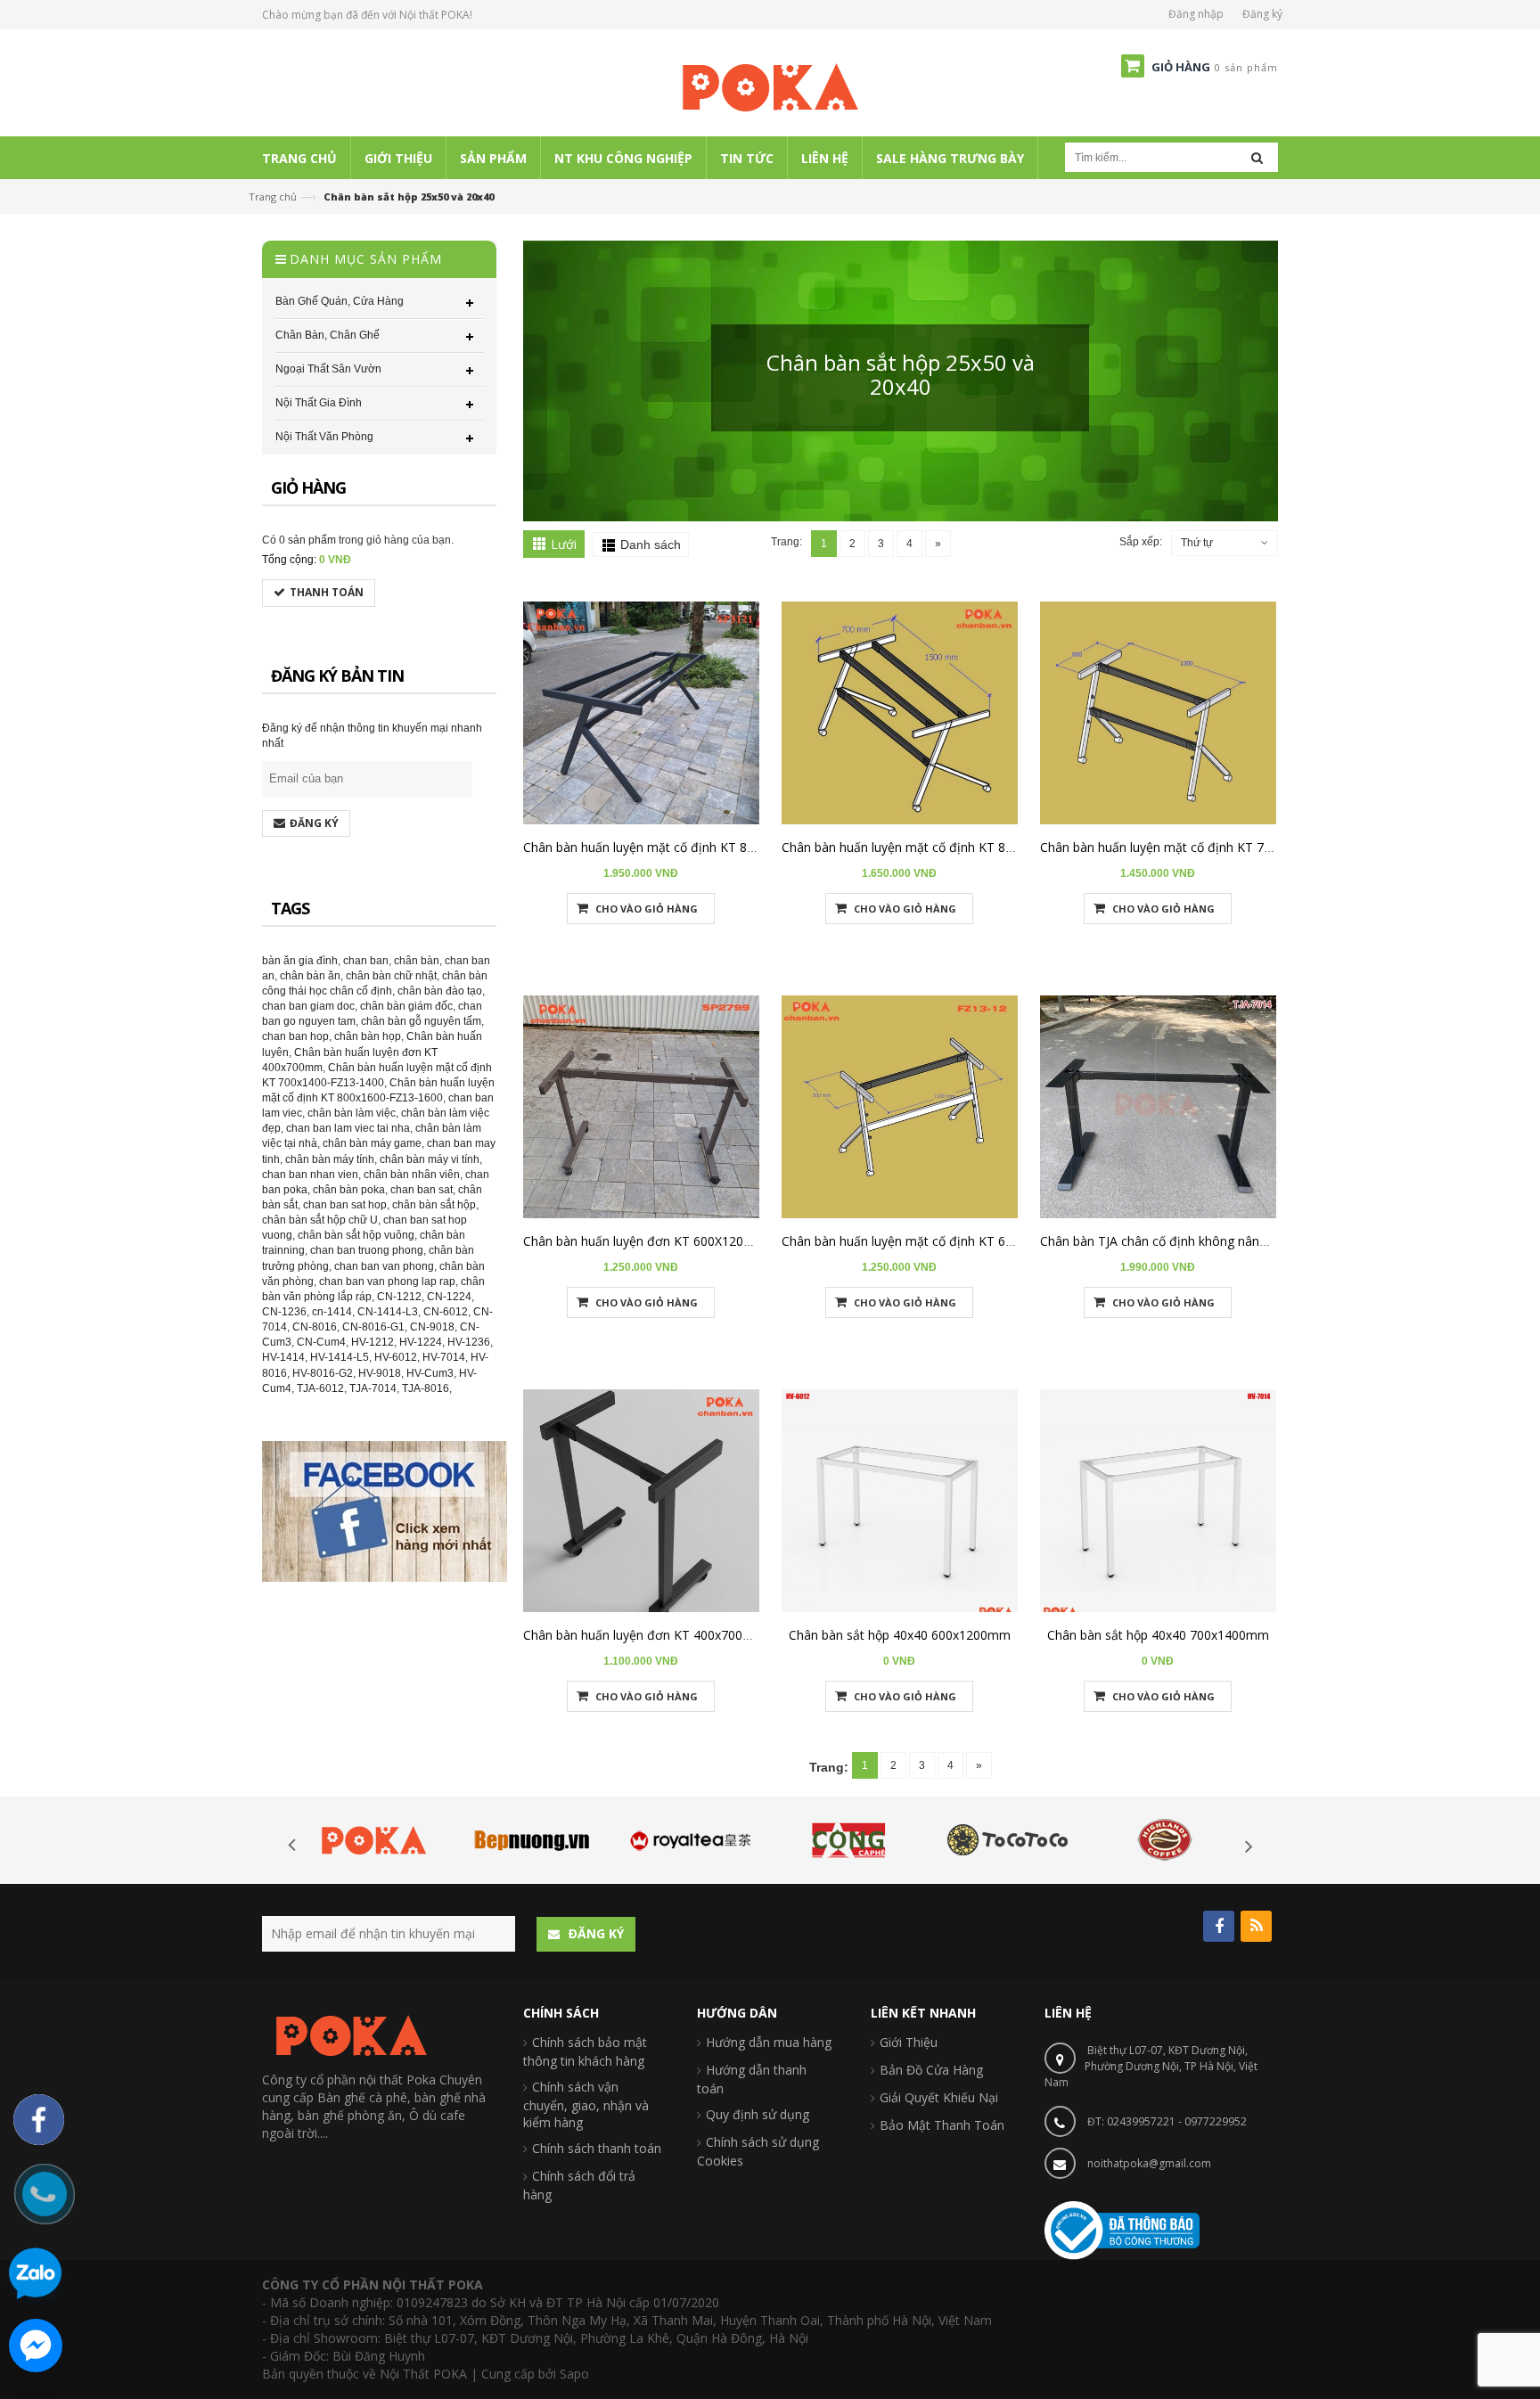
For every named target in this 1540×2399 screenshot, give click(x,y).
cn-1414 (332, 1312)
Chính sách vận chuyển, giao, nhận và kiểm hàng (586, 2104)
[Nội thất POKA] (770, 86)
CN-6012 (446, 1312)
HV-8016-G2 (323, 1373)
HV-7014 (444, 1357)
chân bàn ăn (310, 976)
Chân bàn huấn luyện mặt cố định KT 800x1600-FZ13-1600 (951, 847)
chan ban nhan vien (310, 1175)
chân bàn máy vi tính (430, 1159)
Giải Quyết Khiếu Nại (939, 2097)
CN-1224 (449, 1297)
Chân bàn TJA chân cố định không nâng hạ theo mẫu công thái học (1233, 1241)
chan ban (366, 961)
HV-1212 (373, 1342)
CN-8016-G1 (373, 1327)
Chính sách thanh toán (597, 2148)
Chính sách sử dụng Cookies (758, 2151)
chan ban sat (422, 1190)
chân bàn (417, 961)
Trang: (786, 542)
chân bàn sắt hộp (434, 1205)
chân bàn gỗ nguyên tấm (421, 1021)
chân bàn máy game (372, 1143)
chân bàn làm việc (352, 1113)
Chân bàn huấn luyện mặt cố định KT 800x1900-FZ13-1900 (693, 847)
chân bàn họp (368, 1036)
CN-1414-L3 (388, 1312)
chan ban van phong (384, 1266)
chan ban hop (295, 1036)
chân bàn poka (349, 1190)
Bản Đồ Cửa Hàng (931, 2070)
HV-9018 (380, 1373)
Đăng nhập (1196, 14)
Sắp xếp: (1141, 542)
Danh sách (651, 544)
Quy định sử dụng (758, 2114)
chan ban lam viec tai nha (348, 1128)
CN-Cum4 (321, 1342)
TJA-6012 (320, 1388)
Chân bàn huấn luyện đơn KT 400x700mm (644, 1635)
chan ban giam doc (308, 1006)
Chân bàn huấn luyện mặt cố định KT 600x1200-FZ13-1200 (951, 1241)
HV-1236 (469, 1342)
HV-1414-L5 (340, 1357)
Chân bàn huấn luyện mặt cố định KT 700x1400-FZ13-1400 (1210, 847)
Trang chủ (273, 197)
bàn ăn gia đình (300, 961)
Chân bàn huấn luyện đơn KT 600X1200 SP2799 (660, 1241)
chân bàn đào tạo (440, 991)
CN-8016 (315, 1327)
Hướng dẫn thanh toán (752, 2079)
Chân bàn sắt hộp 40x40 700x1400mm (1158, 1635)
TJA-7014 (373, 1388)
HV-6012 (396, 1357)
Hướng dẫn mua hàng (769, 2042)
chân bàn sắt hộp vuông (356, 1235)
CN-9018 (432, 1327)
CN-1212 (399, 1297)
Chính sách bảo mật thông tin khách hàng (585, 2051)
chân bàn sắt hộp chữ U (320, 1220)
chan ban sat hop (345, 1205)
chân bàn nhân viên (412, 1175)
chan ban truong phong (367, 1250)
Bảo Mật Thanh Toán (942, 2125)
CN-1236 (284, 1312)
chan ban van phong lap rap (387, 1281)
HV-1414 (283, 1357)
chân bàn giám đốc (406, 1006)
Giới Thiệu (909, 2042)
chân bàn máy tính (330, 1159)
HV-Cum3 (430, 1373)
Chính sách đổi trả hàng (579, 2185)
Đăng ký (1262, 14)
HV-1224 (421, 1342)
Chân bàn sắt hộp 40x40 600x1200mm (900, 1635)
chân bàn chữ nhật (391, 976)
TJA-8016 (426, 1388)
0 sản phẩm (307, 540)
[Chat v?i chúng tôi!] (36, 2346)
